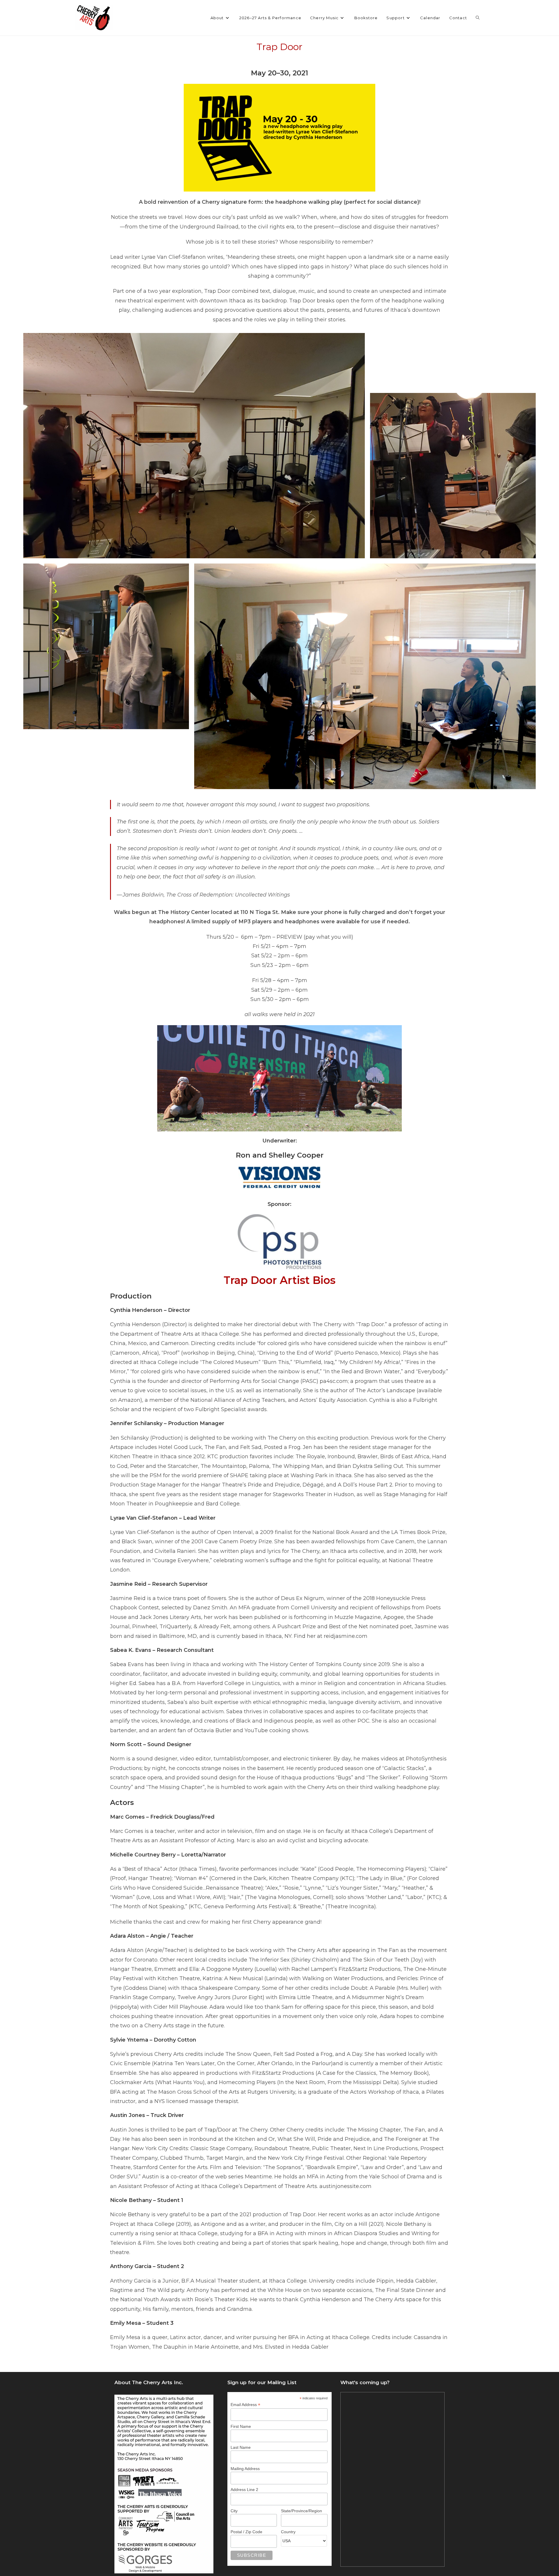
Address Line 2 (244, 2490)
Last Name (241, 2447)
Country (288, 2532)
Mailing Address (245, 2469)
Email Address (245, 2405)
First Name (241, 2426)
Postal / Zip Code (246, 2532)
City (234, 2511)
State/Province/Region (301, 2511)
